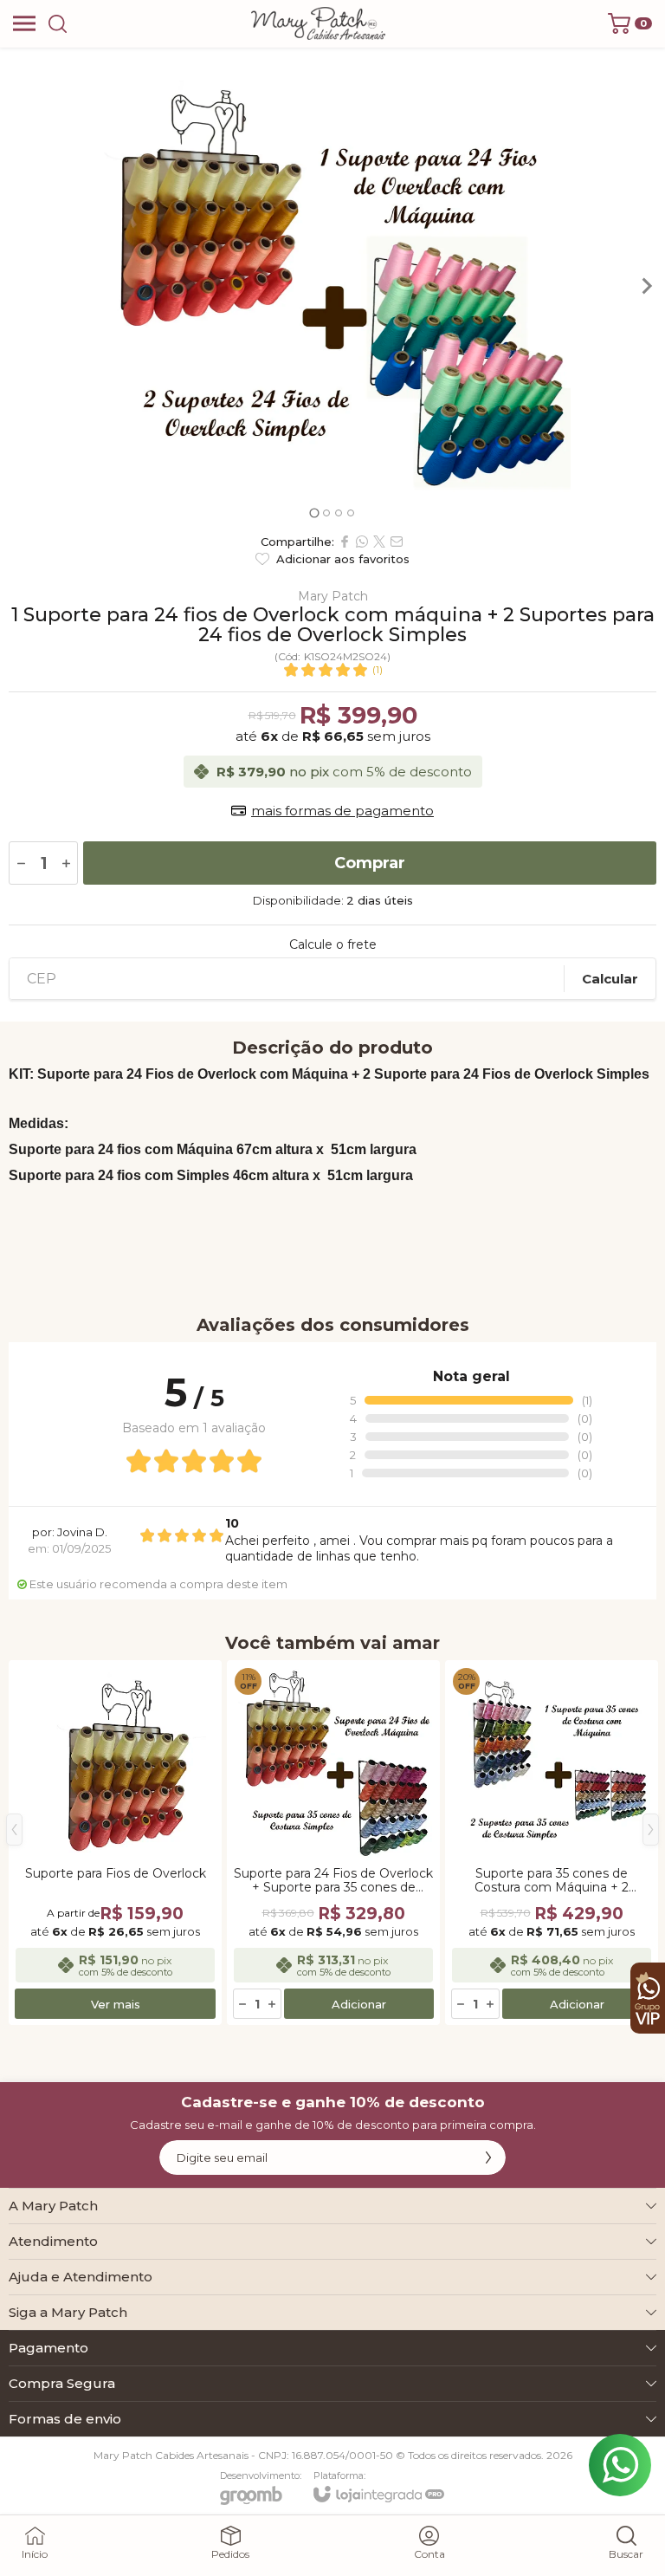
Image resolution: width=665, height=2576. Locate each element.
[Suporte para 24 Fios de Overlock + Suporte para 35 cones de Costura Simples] (333, 1843)
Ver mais (116, 2004)
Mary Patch (333, 596)
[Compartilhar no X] (379, 542)
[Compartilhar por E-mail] (397, 542)
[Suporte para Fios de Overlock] (115, 1843)
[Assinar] (488, 2157)
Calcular (610, 979)
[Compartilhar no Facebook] (345, 542)
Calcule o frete (333, 944)
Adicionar (359, 2004)
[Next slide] (646, 286)
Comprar (370, 863)
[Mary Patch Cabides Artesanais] (318, 23)
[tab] (314, 513)
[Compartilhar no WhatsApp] (362, 542)
